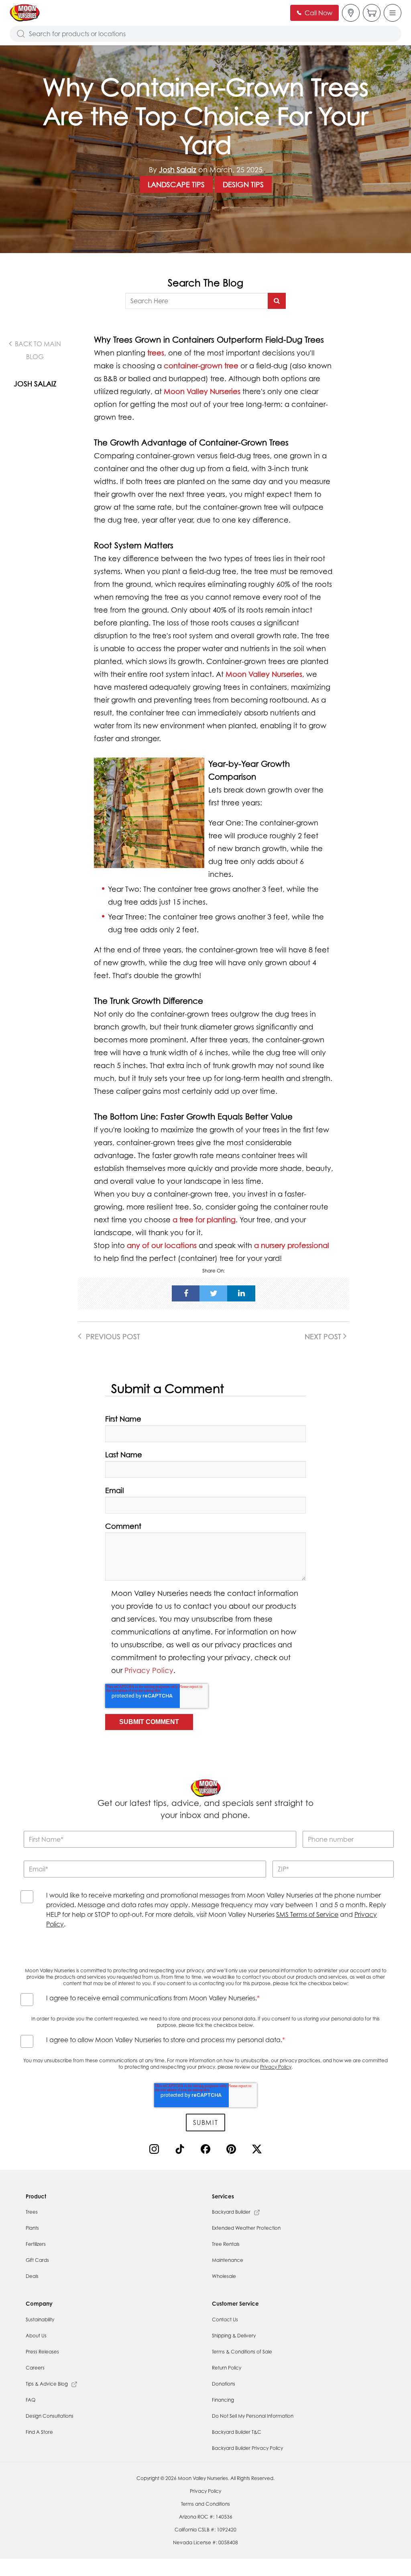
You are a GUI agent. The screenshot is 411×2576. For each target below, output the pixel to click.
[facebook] (186, 1293)
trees (156, 353)
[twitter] (214, 1293)
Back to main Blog (37, 350)
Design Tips (243, 184)
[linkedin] (241, 1293)
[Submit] (277, 301)
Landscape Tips (176, 184)
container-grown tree (201, 366)
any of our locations (162, 1245)
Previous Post (112, 1336)
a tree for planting (204, 1220)
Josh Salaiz (178, 170)
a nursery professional (292, 1245)
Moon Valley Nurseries (202, 391)
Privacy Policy (149, 1670)
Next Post (324, 1336)
